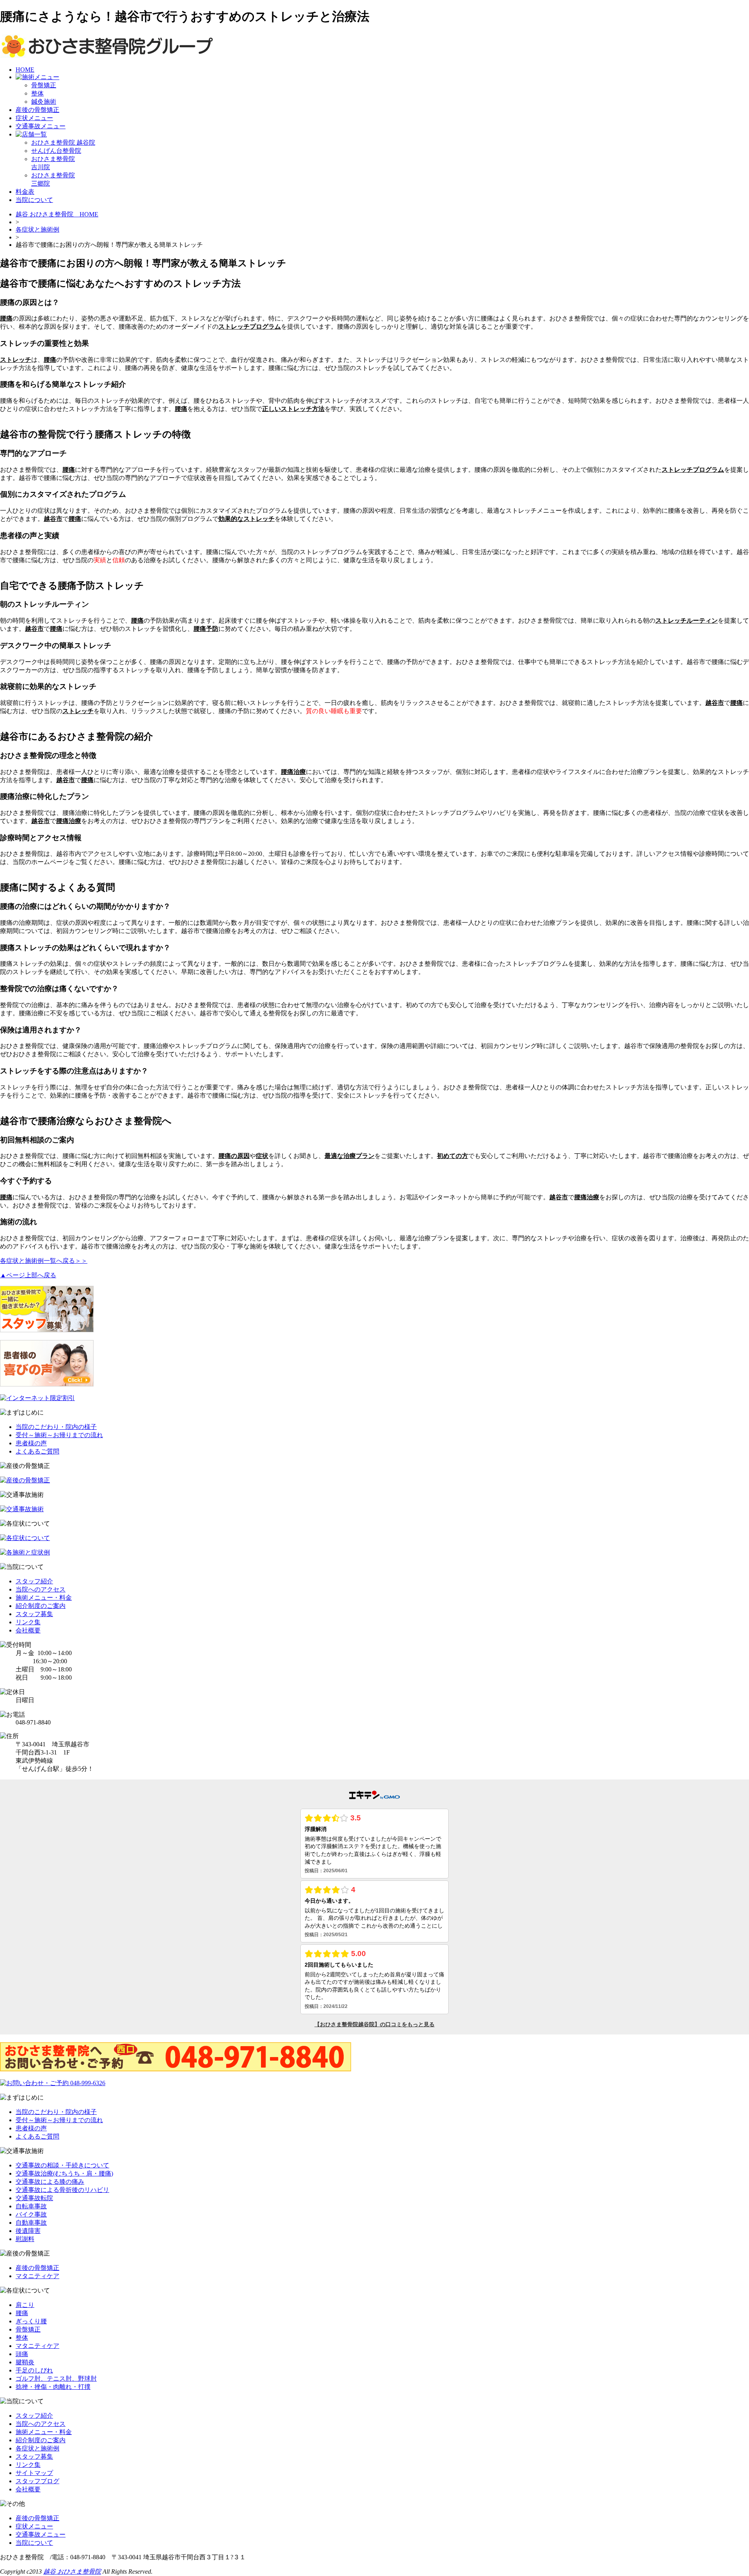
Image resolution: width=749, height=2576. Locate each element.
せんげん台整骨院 (56, 151)
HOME (25, 70)
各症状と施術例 (37, 229)
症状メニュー (34, 118)
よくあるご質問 (37, 1451)
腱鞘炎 (25, 2362)
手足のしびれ (34, 2370)
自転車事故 (31, 2206)
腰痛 (22, 2313)
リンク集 (28, 1622)
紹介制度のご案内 (41, 1606)
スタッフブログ (37, 2481)
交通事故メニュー (41, 126)
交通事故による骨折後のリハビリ (62, 2190)
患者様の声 (31, 1443)
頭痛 (22, 2354)
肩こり (25, 2305)
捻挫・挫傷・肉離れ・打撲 (53, 2387)
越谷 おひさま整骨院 (72, 2572)
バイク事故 (31, 2214)
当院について (34, 200)
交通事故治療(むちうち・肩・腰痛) (64, 2173)
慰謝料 (25, 2239)
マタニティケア (37, 2276)
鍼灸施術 (44, 102)
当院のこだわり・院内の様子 (56, 1427)
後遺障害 (28, 2231)
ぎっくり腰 (31, 2321)
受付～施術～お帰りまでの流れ (59, 1435)
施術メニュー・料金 (44, 1598)
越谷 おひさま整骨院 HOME (57, 214)
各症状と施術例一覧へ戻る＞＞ (44, 1261)
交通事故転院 (34, 2198)
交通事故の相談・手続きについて (62, 2165)
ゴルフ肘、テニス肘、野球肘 (56, 2379)
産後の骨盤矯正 (37, 110)
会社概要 (28, 1630)
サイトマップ (34, 2473)
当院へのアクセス (41, 1589)
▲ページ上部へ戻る (28, 1275)
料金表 (25, 192)
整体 (37, 93)
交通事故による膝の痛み (50, 2182)
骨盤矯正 (44, 85)
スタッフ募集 (34, 1614)
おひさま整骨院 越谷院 (63, 143)
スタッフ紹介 (34, 1581)
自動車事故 (31, 2223)
